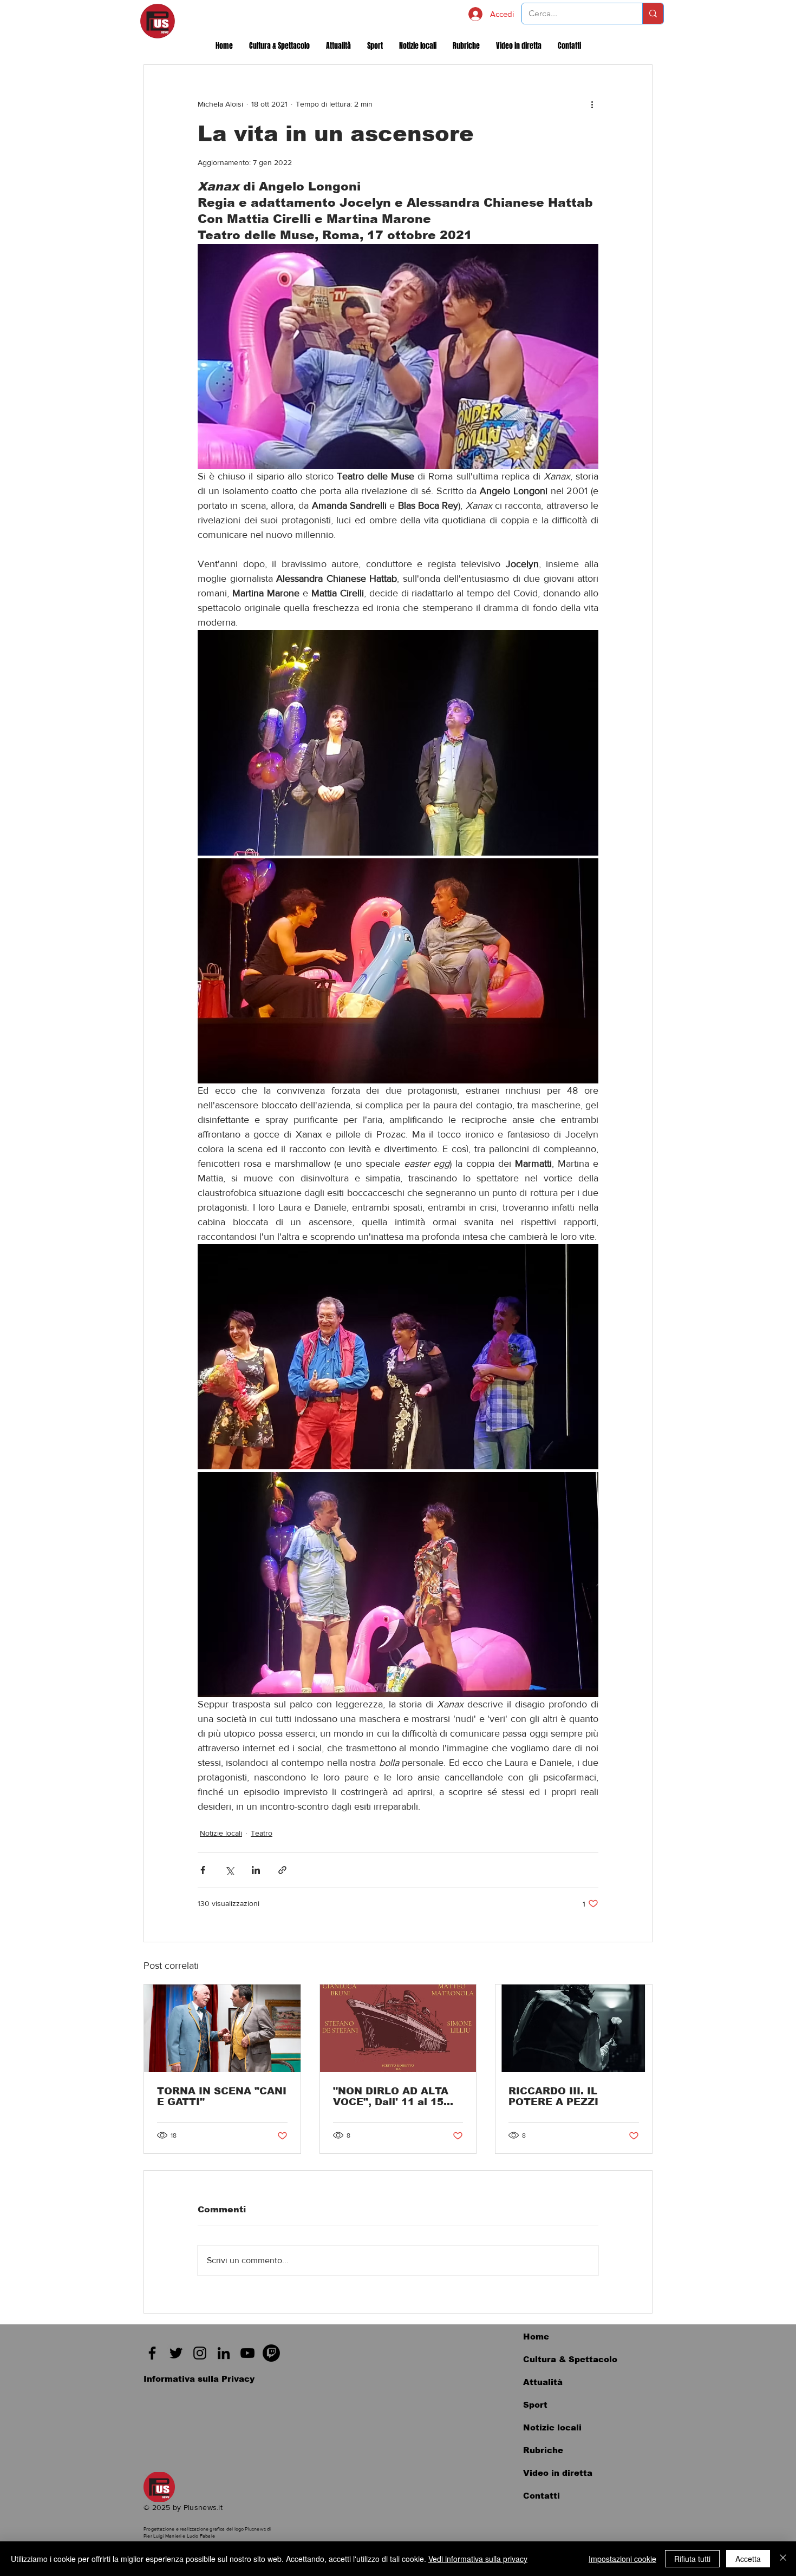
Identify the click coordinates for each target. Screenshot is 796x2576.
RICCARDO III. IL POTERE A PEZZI (553, 2097)
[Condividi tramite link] (282, 1870)
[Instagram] (200, 2353)
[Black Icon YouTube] (247, 2353)
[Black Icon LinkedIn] (224, 2353)
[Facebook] (152, 2353)
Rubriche (543, 2450)
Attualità (543, 2382)
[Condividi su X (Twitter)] (229, 1870)
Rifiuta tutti (692, 2559)
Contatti (541, 2496)
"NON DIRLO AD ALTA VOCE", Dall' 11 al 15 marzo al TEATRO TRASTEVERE (391, 2097)
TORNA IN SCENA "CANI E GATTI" (222, 2097)
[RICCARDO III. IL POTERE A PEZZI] (574, 2028)
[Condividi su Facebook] (203, 1870)
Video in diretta (558, 2473)
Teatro (262, 1833)
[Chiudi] (783, 2559)
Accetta (748, 2559)
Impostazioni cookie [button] (622, 2559)
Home (536, 2337)
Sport (535, 2405)
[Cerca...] (653, 14)
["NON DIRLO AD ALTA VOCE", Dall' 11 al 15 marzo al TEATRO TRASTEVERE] (398, 2028)
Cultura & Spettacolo (570, 2359)
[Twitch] (271, 2353)
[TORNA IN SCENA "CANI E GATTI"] (222, 2028)
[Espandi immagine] (398, 742)
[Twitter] (176, 2353)
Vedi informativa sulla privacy (478, 2559)
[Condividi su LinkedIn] (256, 1870)
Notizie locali (221, 1833)
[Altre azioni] (592, 104)
